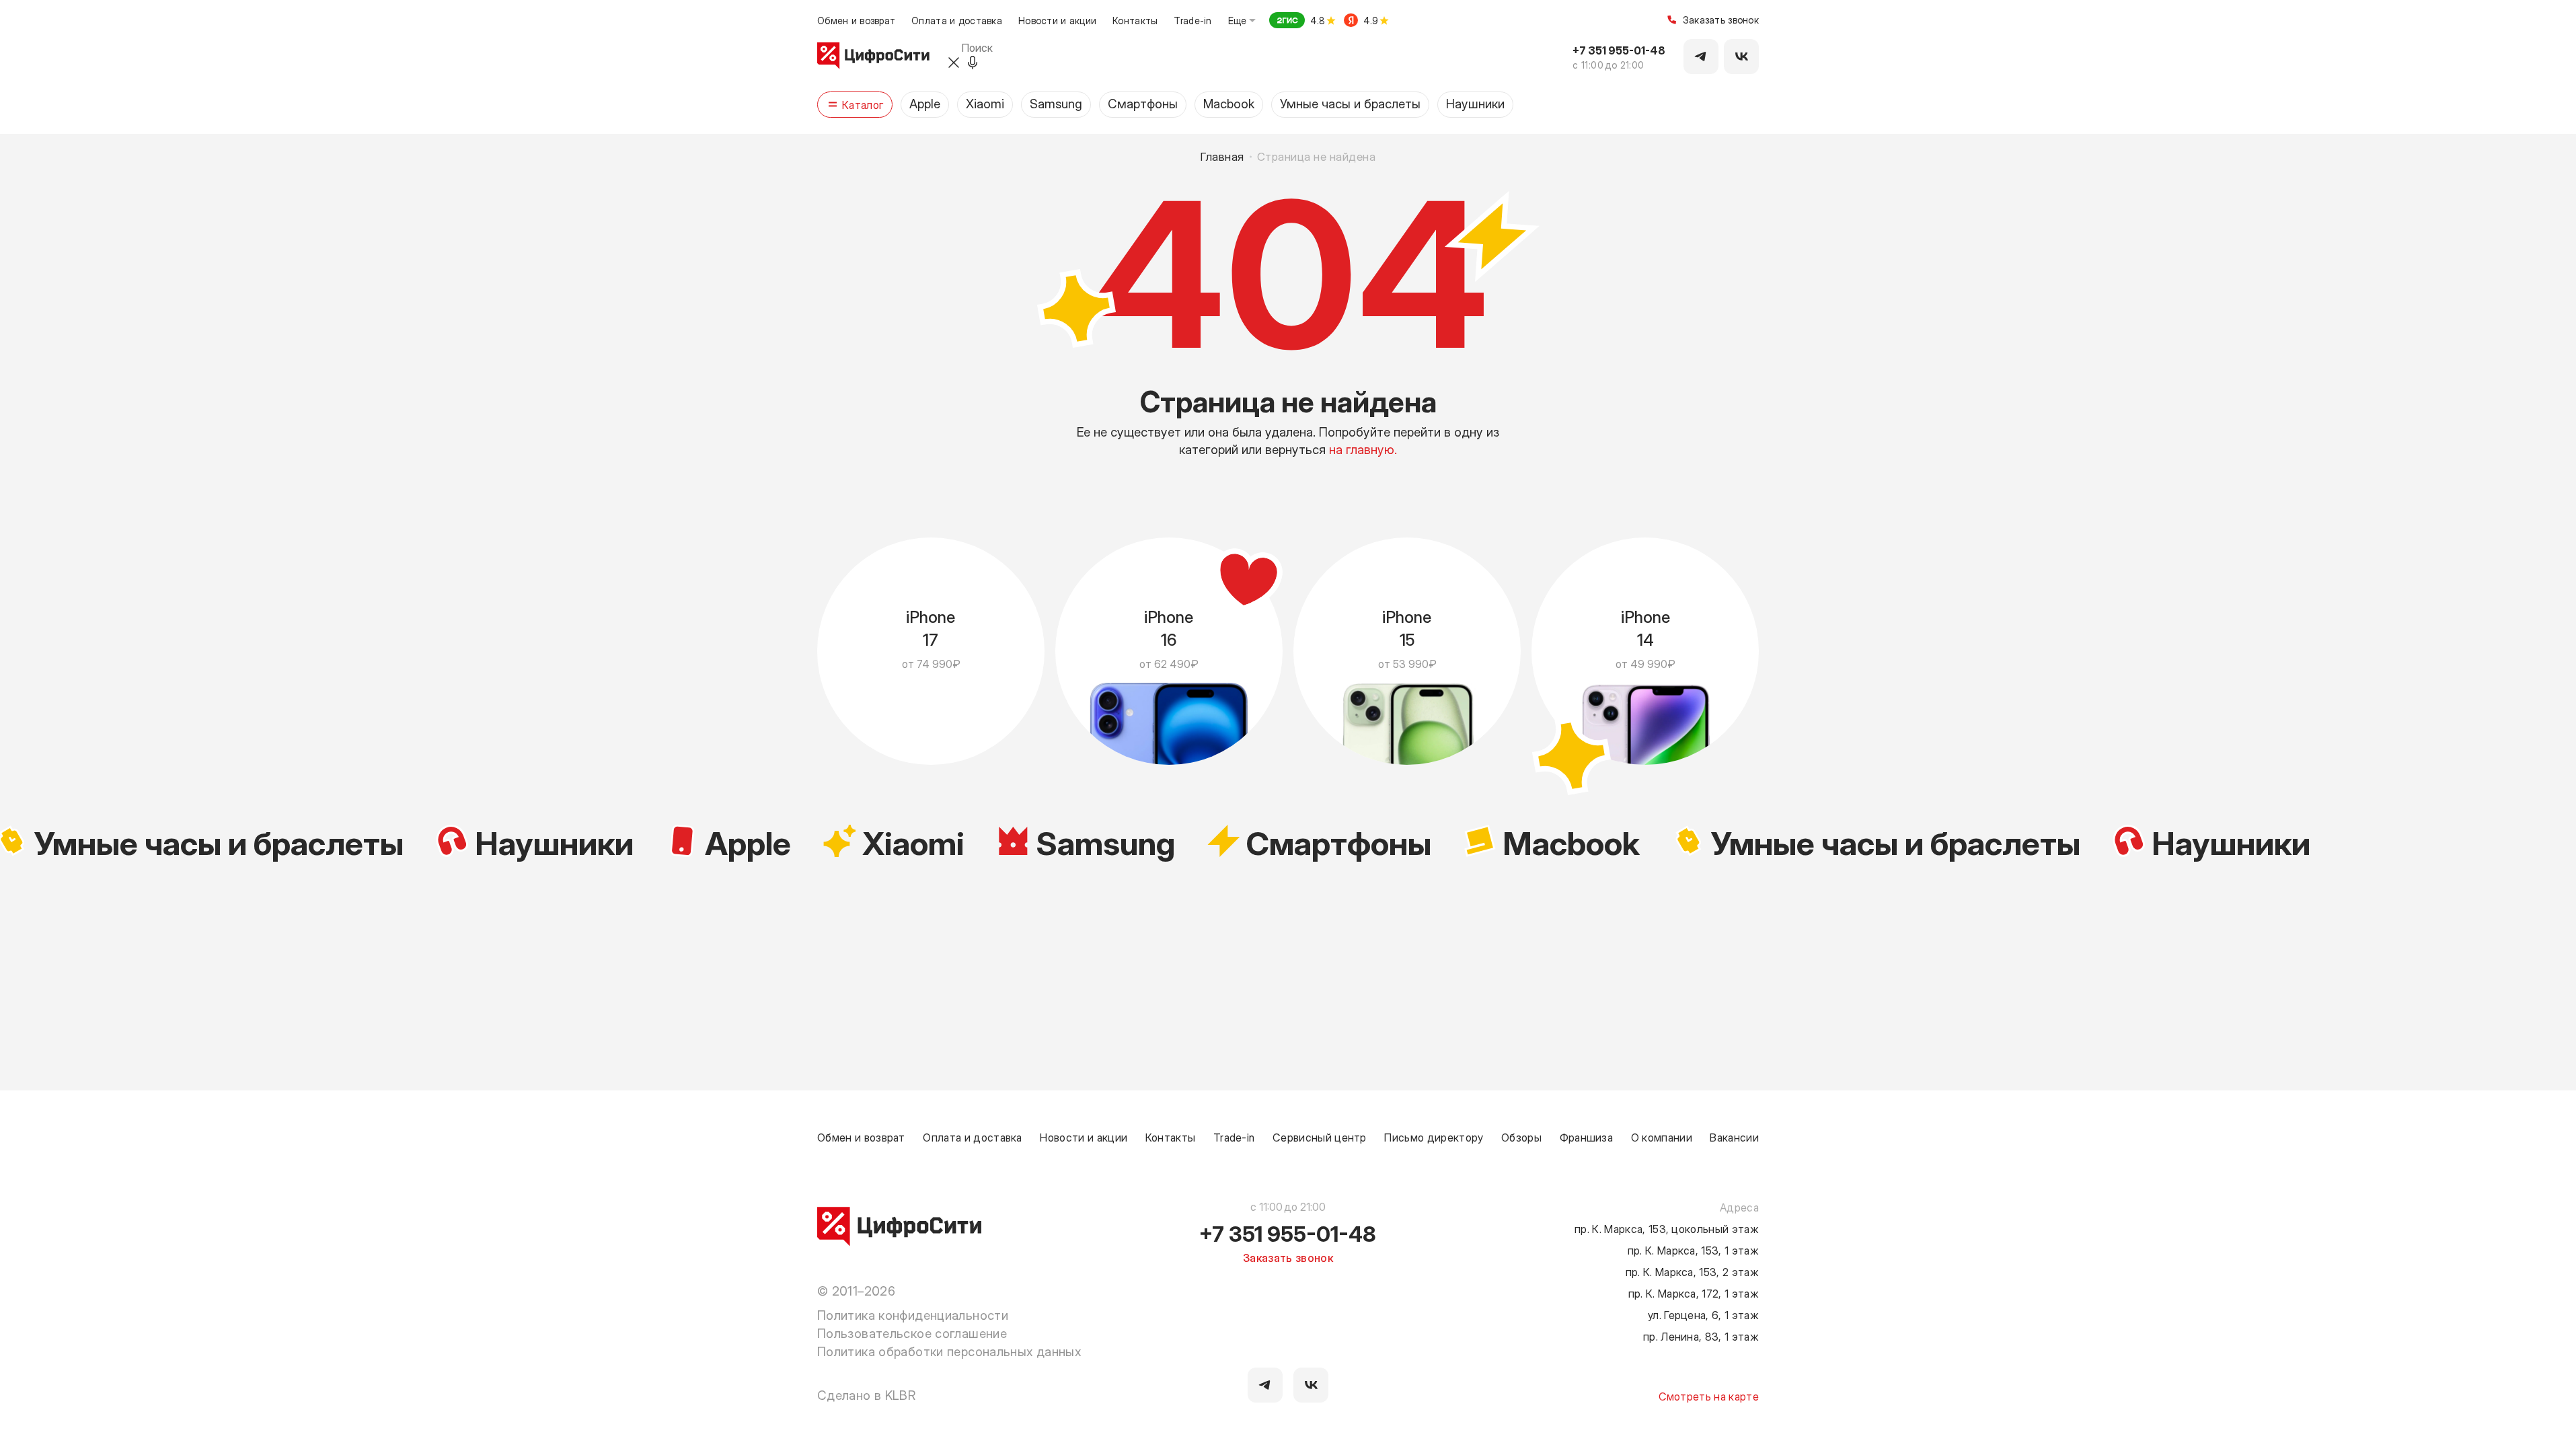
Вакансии (1734, 1137)
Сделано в (866, 1394)
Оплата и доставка (957, 20)
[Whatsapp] (1741, 57)
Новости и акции (1057, 20)
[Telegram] (1701, 57)
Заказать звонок (1721, 21)
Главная (1223, 156)
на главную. (1363, 449)
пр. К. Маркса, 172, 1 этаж (1694, 1293)
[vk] (1311, 1385)
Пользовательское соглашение (912, 1333)
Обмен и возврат (856, 20)
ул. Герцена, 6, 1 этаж (1703, 1314)
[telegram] (1265, 1385)
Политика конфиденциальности (913, 1315)
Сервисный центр (1320, 1137)
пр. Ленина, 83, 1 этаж (1701, 1336)
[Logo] (873, 57)
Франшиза (1587, 1137)
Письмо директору (1434, 1137)
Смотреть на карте (1709, 1396)
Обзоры (1521, 1137)
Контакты (1135, 20)
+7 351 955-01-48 (1619, 50)
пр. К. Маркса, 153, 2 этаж (1692, 1271)
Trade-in (1192, 20)
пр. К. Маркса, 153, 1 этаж (1693, 1250)
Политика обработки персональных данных (949, 1351)
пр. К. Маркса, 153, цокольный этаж (1667, 1228)
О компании (1662, 1137)
